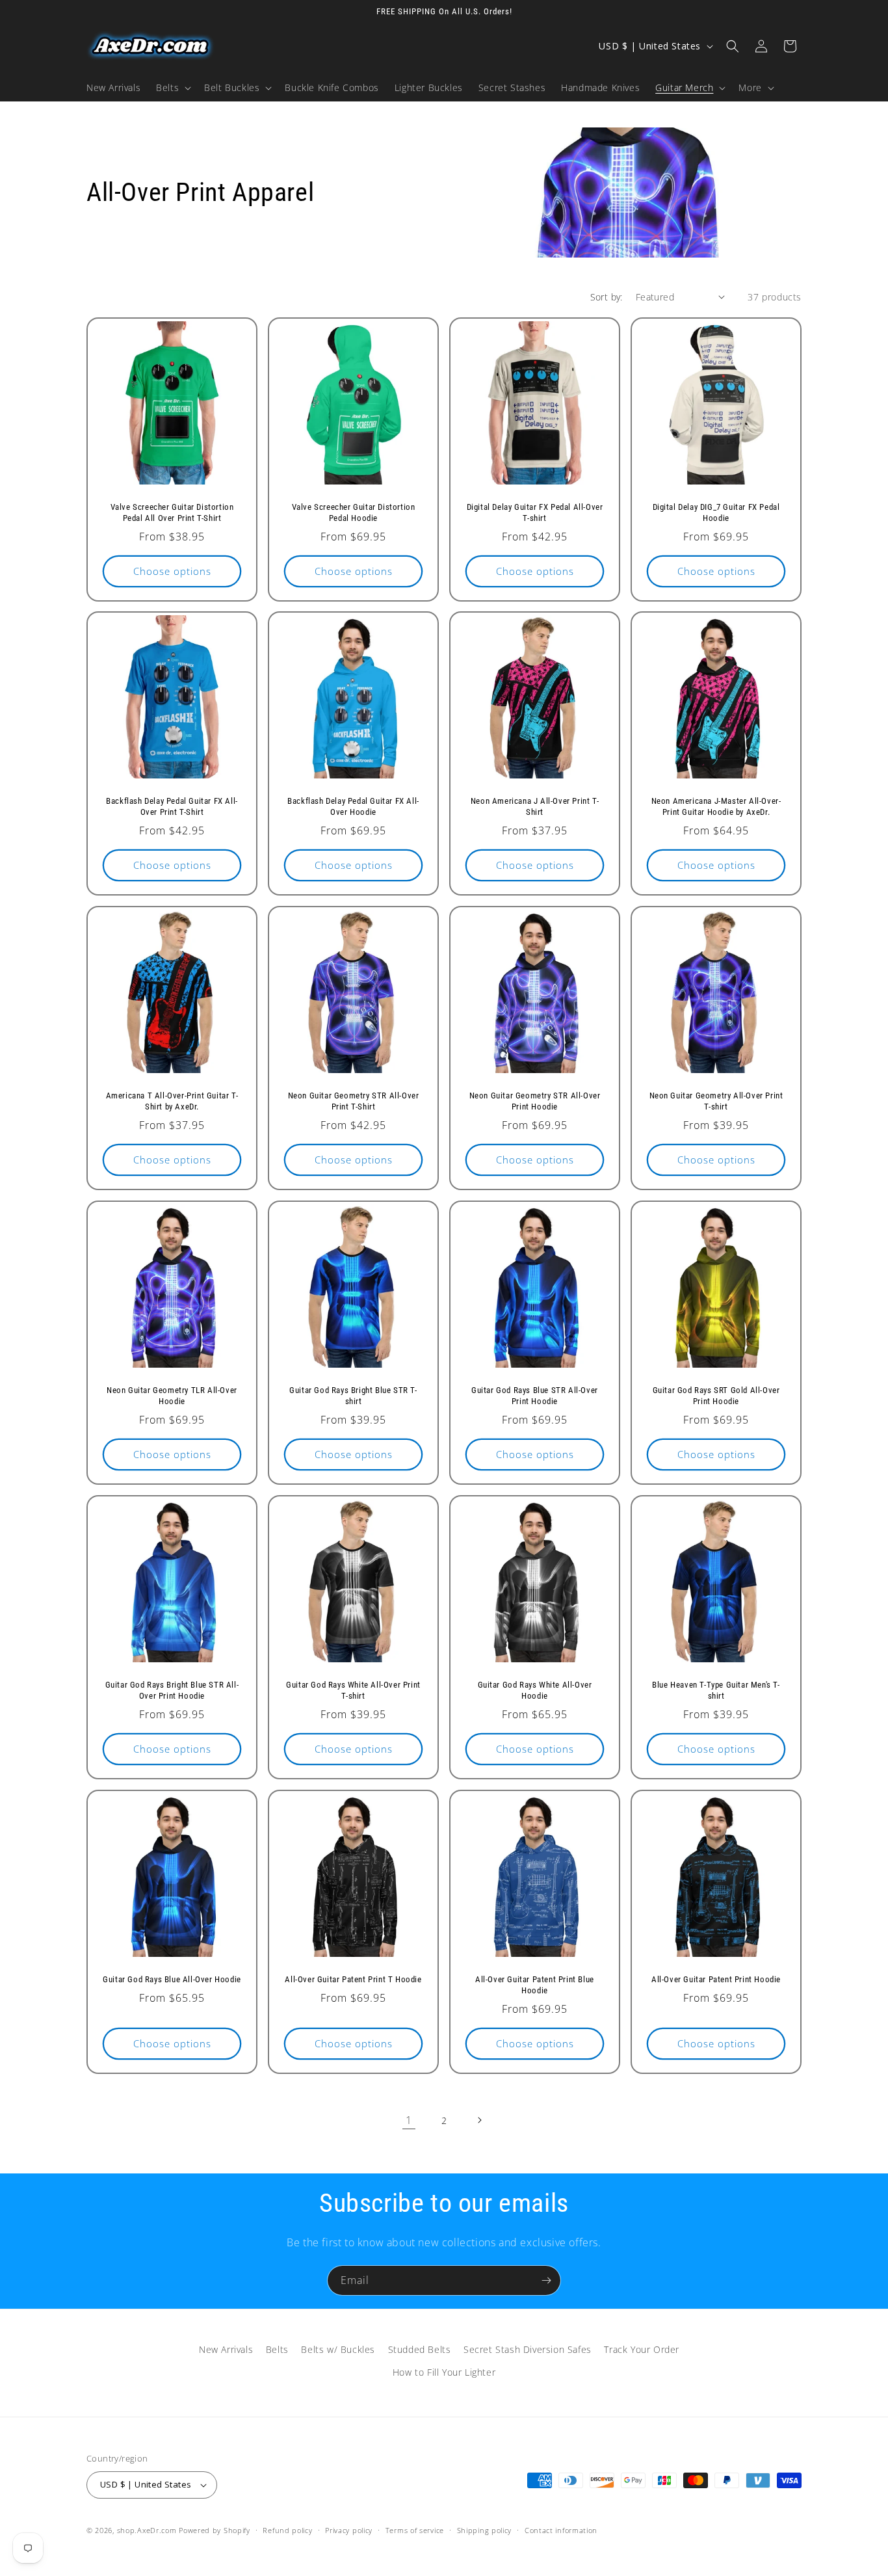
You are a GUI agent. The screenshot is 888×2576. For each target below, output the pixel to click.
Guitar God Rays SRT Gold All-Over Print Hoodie (716, 1396)
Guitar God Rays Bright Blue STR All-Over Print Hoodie (172, 1690)
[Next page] (479, 2120)
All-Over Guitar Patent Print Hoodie (716, 1979)
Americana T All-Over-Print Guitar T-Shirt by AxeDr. (172, 1101)
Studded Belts (420, 2349)
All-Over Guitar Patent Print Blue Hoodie (535, 1985)
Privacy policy (349, 2530)
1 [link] (409, 2120)
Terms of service (415, 2530)
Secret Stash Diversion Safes (528, 2349)
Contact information (561, 2530)
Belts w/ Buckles (338, 2349)
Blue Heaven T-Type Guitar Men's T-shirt (716, 1690)
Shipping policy (485, 2530)
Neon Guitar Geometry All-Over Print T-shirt (716, 1101)
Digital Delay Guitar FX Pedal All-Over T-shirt (535, 512)
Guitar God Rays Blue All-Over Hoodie (172, 1979)
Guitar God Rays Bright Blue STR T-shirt (353, 1396)
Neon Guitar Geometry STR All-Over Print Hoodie (535, 1101)
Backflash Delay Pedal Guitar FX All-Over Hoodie (353, 806)
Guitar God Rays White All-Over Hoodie (535, 1690)
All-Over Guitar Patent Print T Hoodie (353, 1979)
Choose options (172, 571)
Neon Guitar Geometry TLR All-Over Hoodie (172, 1396)
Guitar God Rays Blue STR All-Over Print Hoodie (535, 1396)
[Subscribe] (546, 2280)
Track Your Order (642, 2349)
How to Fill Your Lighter (444, 2372)
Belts (277, 2349)
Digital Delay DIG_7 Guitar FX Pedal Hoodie (716, 512)
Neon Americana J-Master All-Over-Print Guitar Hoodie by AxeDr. (716, 806)
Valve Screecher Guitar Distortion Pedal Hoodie (354, 512)
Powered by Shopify (215, 2530)
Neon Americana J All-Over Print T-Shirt (535, 806)
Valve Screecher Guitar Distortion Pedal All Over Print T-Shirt (172, 512)
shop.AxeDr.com (147, 2530)
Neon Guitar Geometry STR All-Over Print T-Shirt (354, 1101)
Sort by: (607, 297)
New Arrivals (226, 2349)
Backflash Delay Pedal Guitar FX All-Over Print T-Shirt (172, 806)
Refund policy (287, 2530)
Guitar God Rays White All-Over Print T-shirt (353, 1690)
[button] (172, 88)
